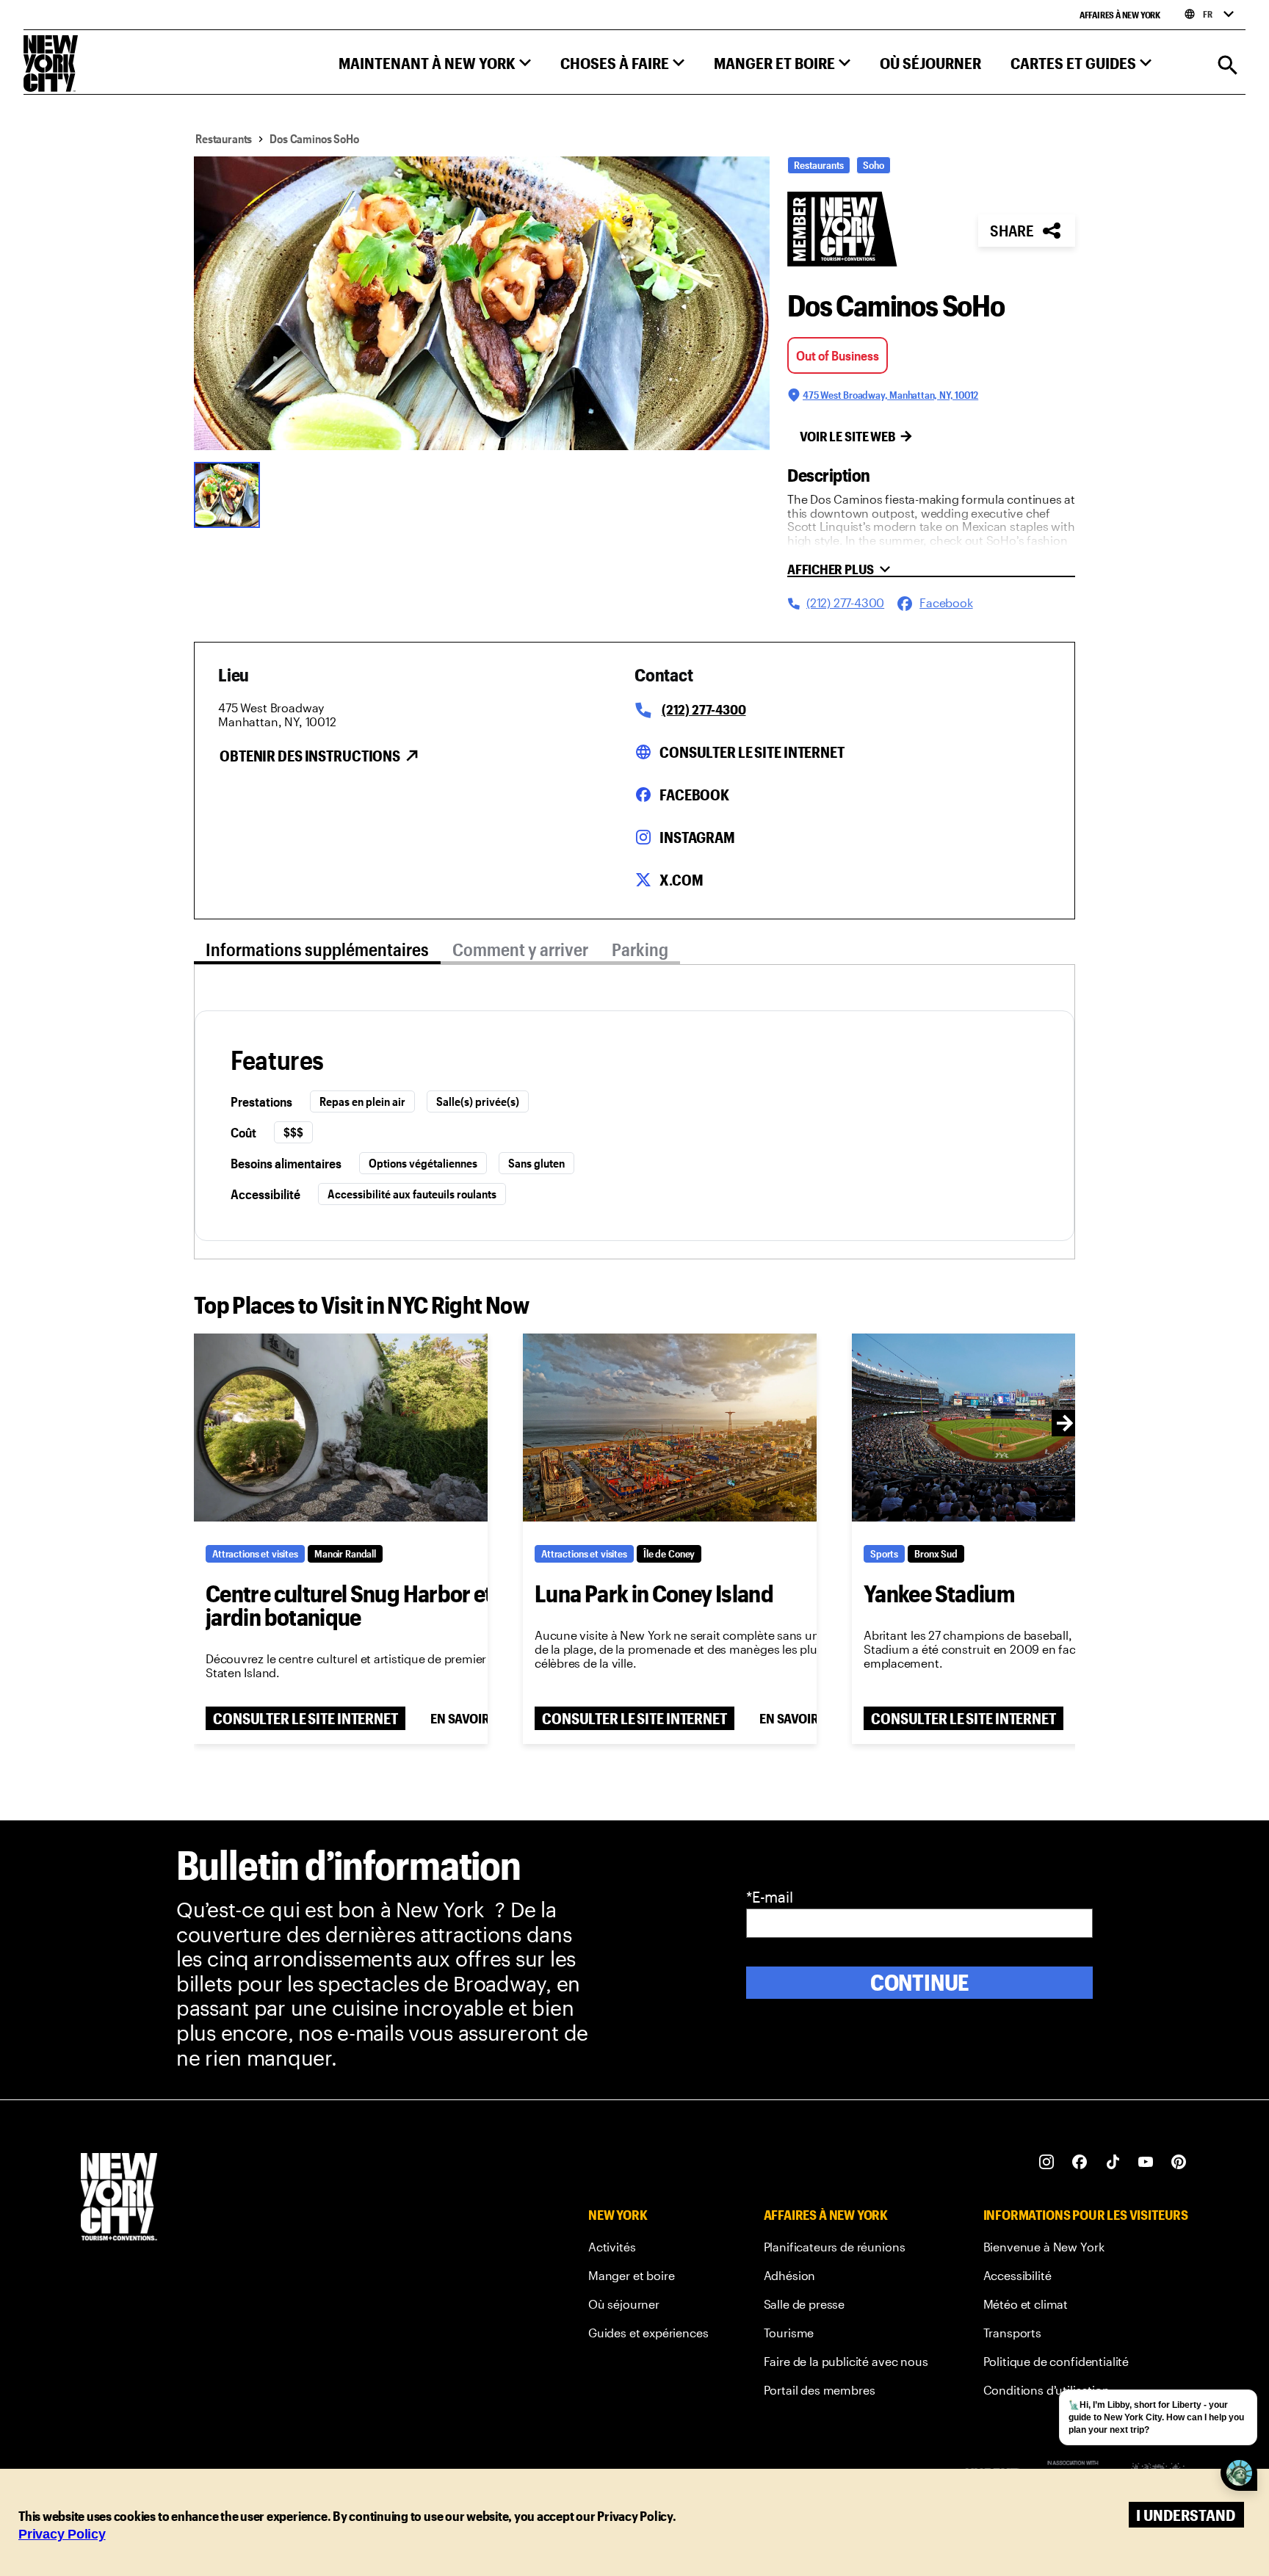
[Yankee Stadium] (999, 1428)
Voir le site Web (848, 436)
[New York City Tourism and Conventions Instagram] (1047, 2162)
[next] (1065, 1423)
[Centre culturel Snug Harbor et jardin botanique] (341, 1428)
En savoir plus (476, 1718)
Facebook (694, 795)
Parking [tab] (640, 949)
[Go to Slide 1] (231, 493)
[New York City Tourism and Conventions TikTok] (1113, 2162)
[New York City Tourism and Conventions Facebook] (1080, 2162)
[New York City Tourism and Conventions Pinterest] (1179, 2162)
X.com (681, 880)
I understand (1186, 2515)
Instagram (697, 837)
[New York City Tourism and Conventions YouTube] (1146, 2162)
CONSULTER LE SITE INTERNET (305, 1718)
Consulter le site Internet (752, 752)
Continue (920, 1982)
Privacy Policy (62, 2534)
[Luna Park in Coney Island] (670, 1428)
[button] (435, 66)
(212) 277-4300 (704, 709)
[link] (648, 2250)
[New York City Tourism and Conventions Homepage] (119, 2198)
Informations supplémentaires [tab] (317, 949)
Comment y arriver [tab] (520, 949)
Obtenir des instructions (310, 756)
